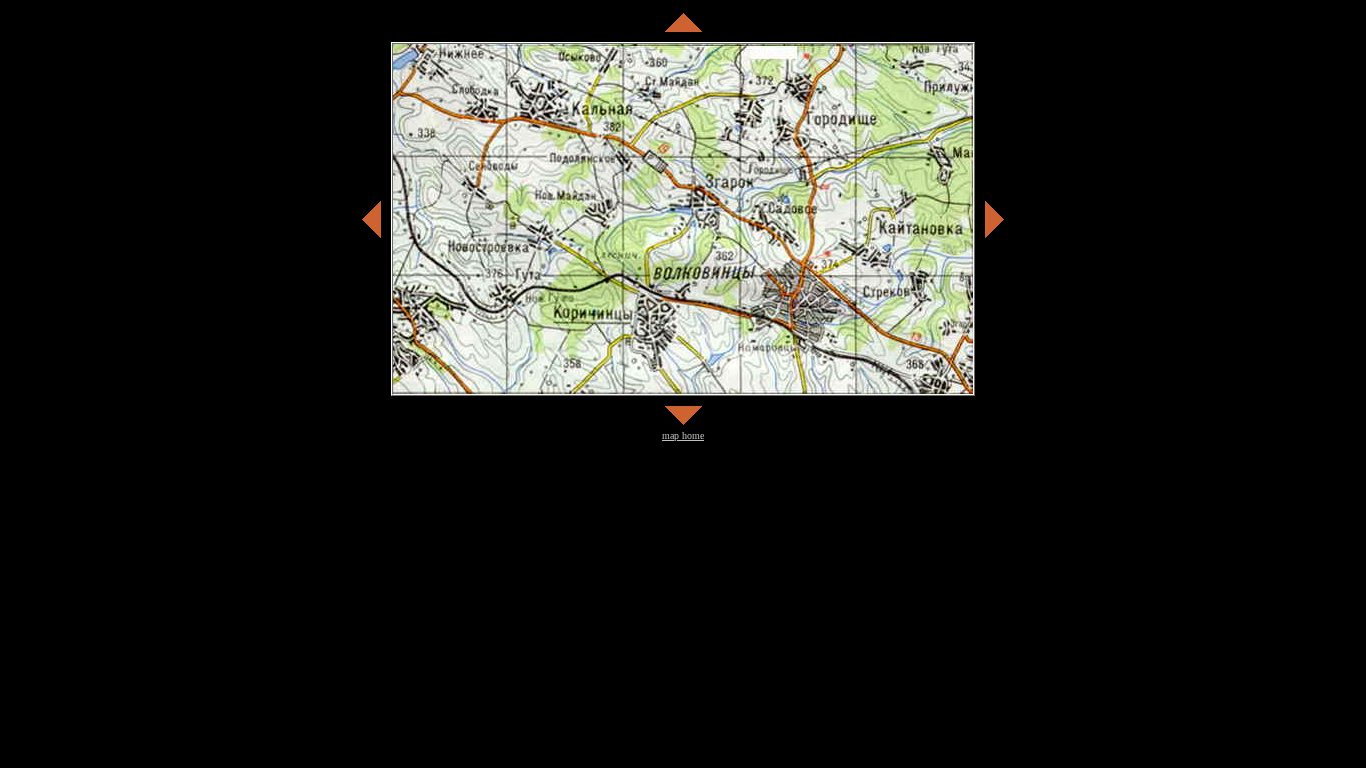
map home (683, 435)
